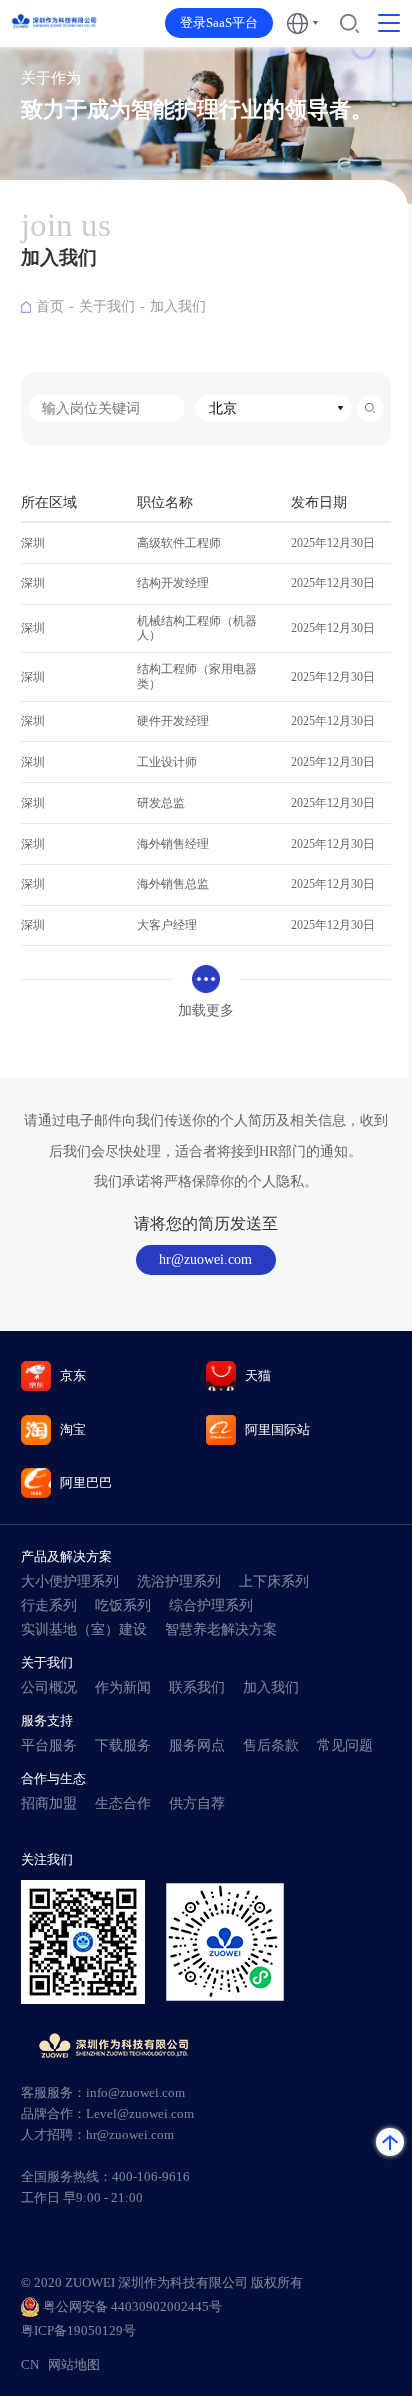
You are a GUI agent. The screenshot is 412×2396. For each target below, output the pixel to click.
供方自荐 (197, 1803)
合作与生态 (53, 1778)
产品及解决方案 (66, 1556)
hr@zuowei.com (205, 1259)
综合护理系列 (211, 1605)
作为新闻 (123, 1687)
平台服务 (49, 1745)
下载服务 (123, 1745)
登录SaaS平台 (219, 23)
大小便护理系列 (70, 1581)
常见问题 (345, 1745)
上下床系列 (274, 1581)
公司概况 (49, 1687)
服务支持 (47, 1720)
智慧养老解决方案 (221, 1629)
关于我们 (107, 306)
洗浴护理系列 (179, 1581)
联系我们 (197, 1687)
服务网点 (197, 1745)
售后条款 (271, 1745)
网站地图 (74, 2365)
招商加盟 (49, 1803)
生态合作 (123, 1803)
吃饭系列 (123, 1605)
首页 (50, 306)
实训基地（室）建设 (84, 1629)
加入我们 (178, 306)
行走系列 (49, 1605)
